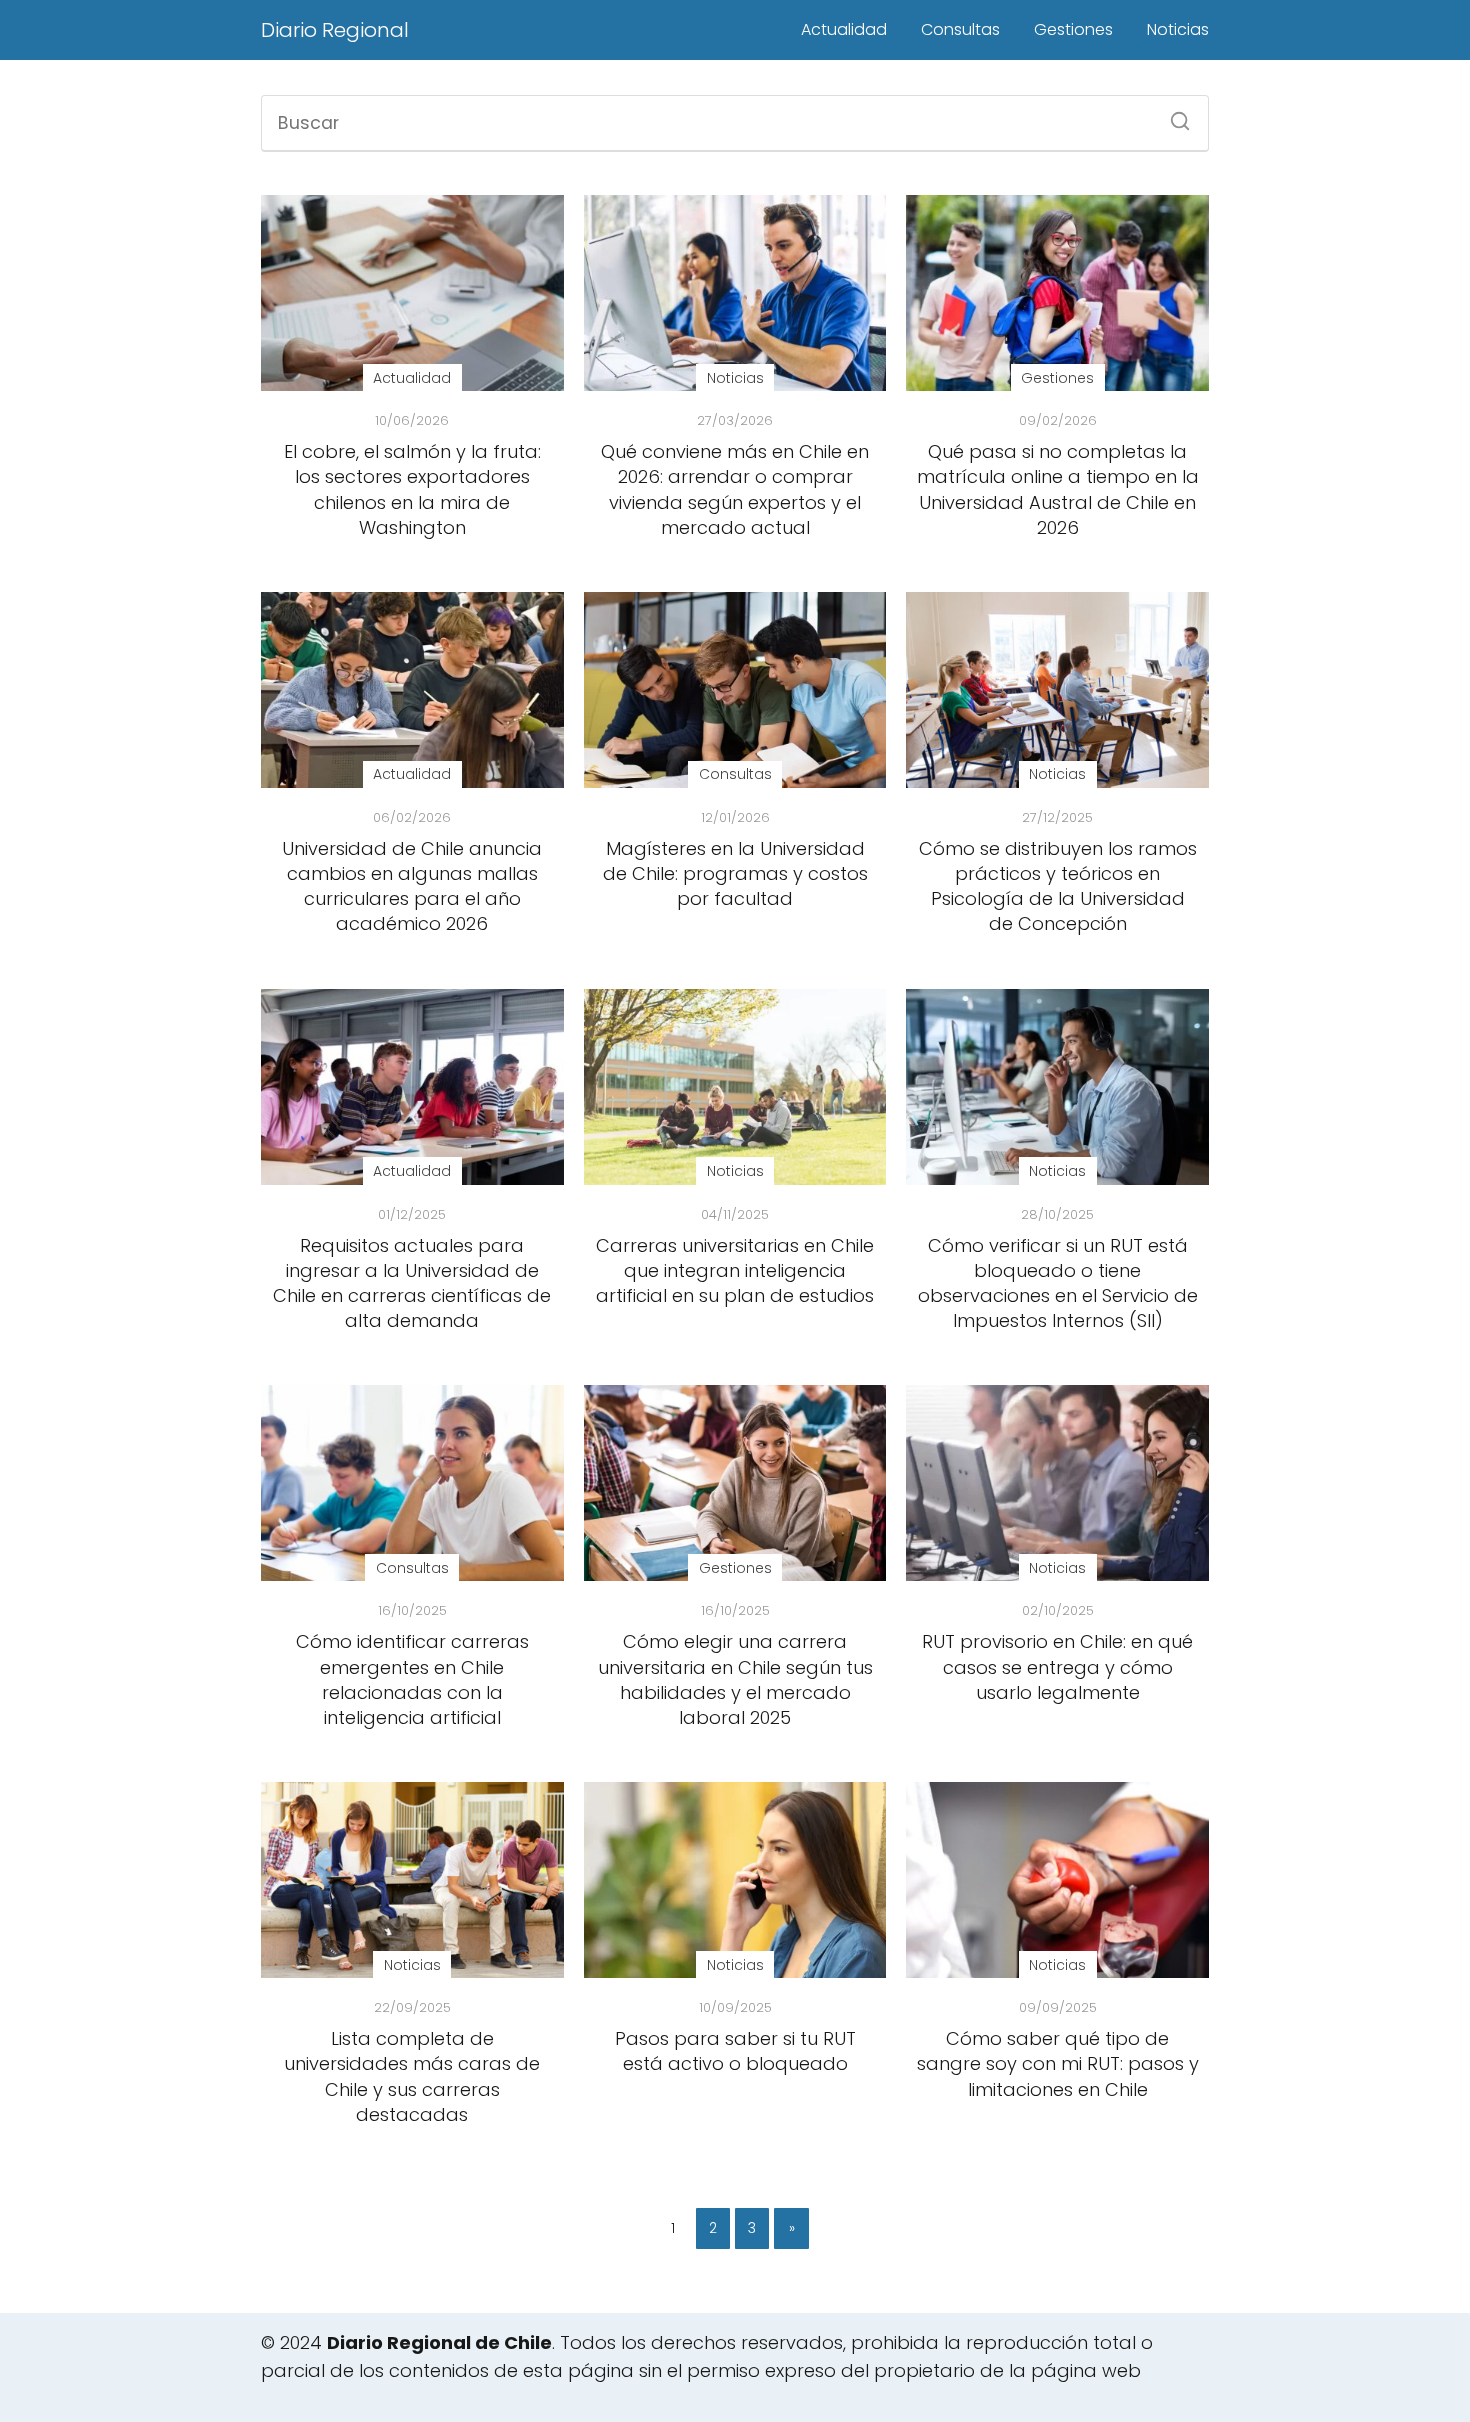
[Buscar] (1173, 115)
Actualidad (844, 29)
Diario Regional (335, 30)
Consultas (960, 29)
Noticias (1178, 29)
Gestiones (1073, 29)
